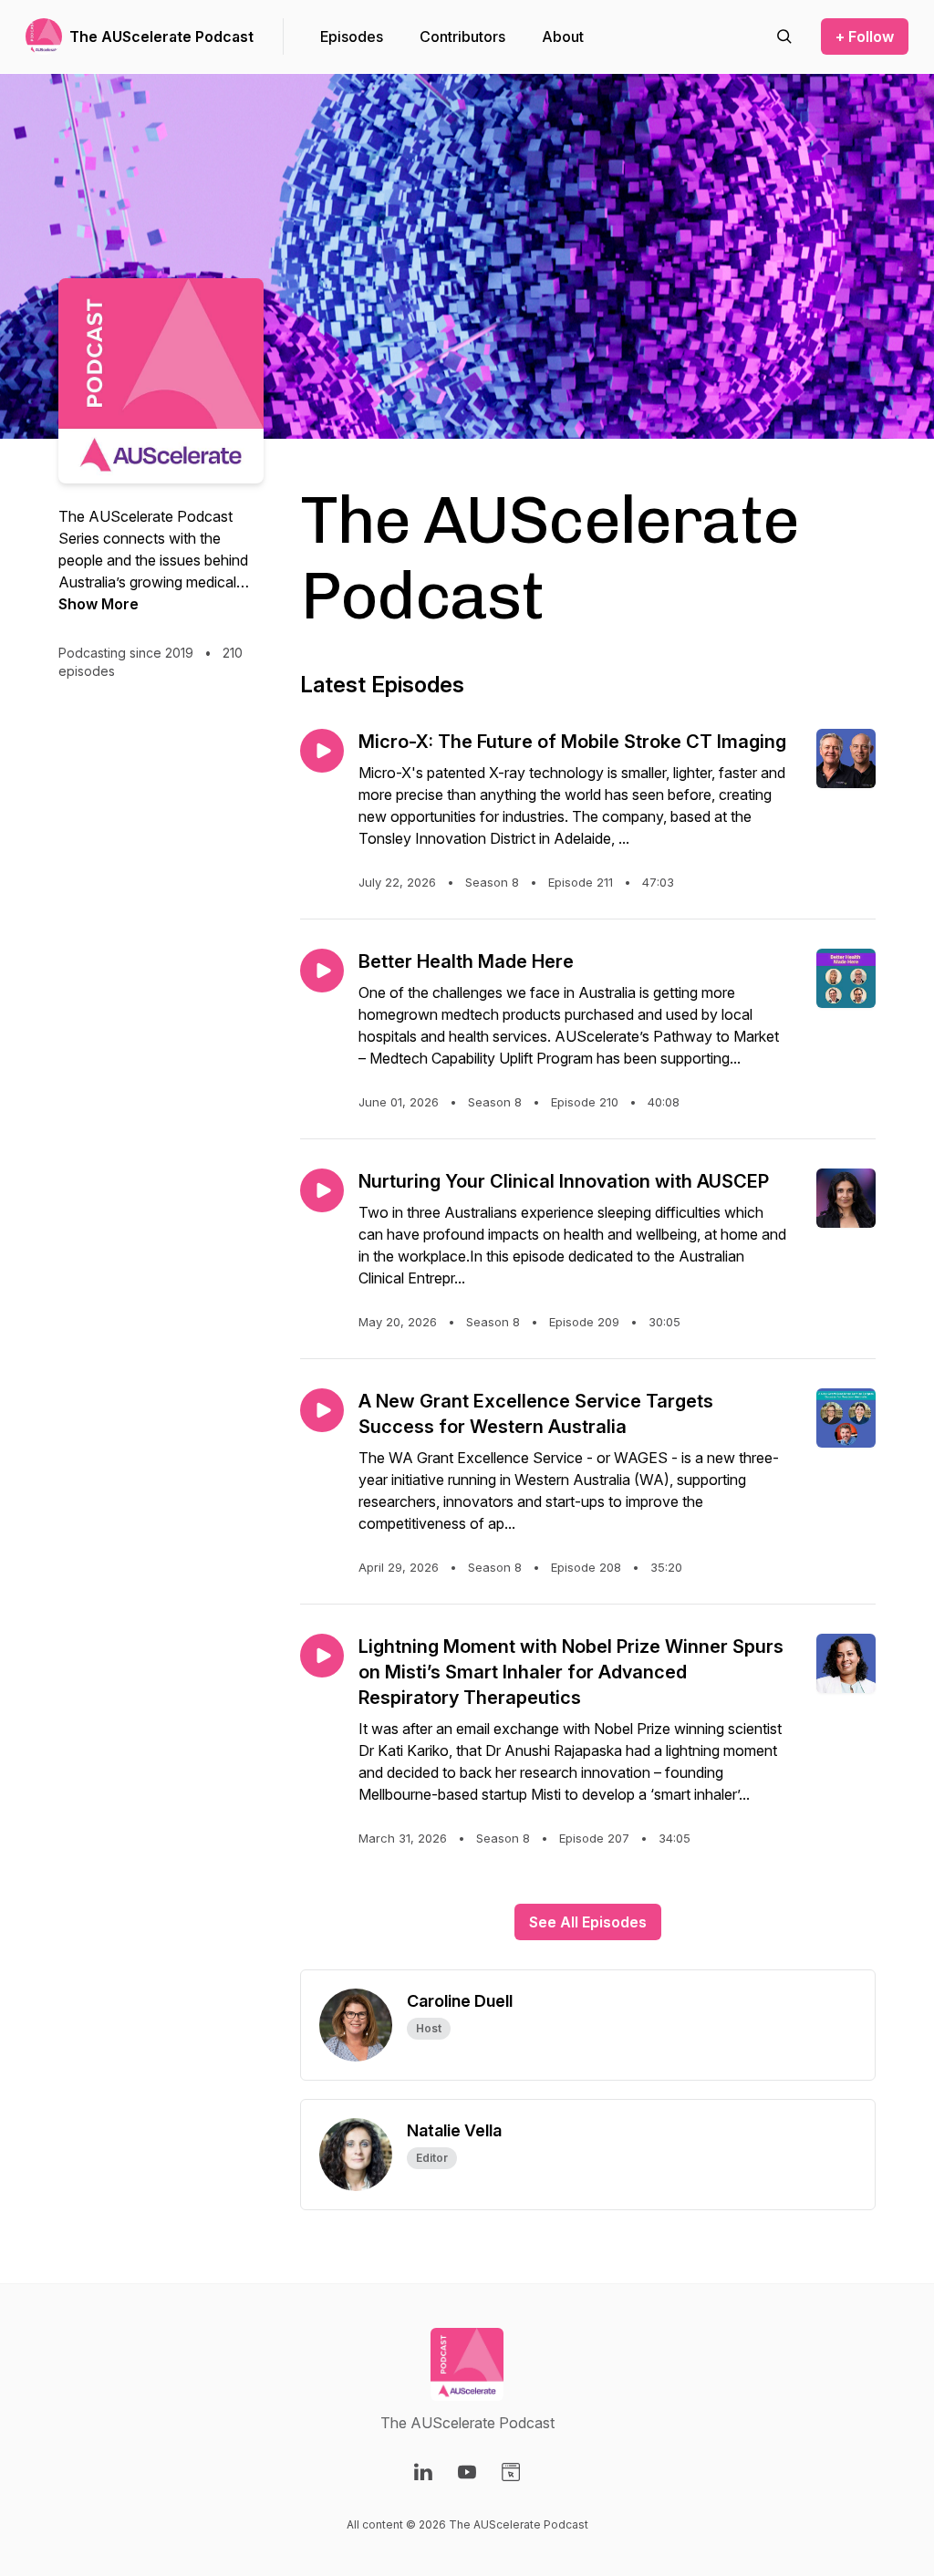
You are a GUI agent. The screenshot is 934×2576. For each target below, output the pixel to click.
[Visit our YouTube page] (467, 2472)
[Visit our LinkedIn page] (423, 2472)
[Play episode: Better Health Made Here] (322, 971)
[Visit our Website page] (511, 2472)
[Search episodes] (784, 36)
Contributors (462, 36)
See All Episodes (588, 1922)
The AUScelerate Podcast (161, 36)
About (563, 36)
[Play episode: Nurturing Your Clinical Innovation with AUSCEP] (322, 1190)
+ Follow (865, 36)
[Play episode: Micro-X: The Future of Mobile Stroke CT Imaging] (322, 751)
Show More (99, 604)
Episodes (352, 36)
